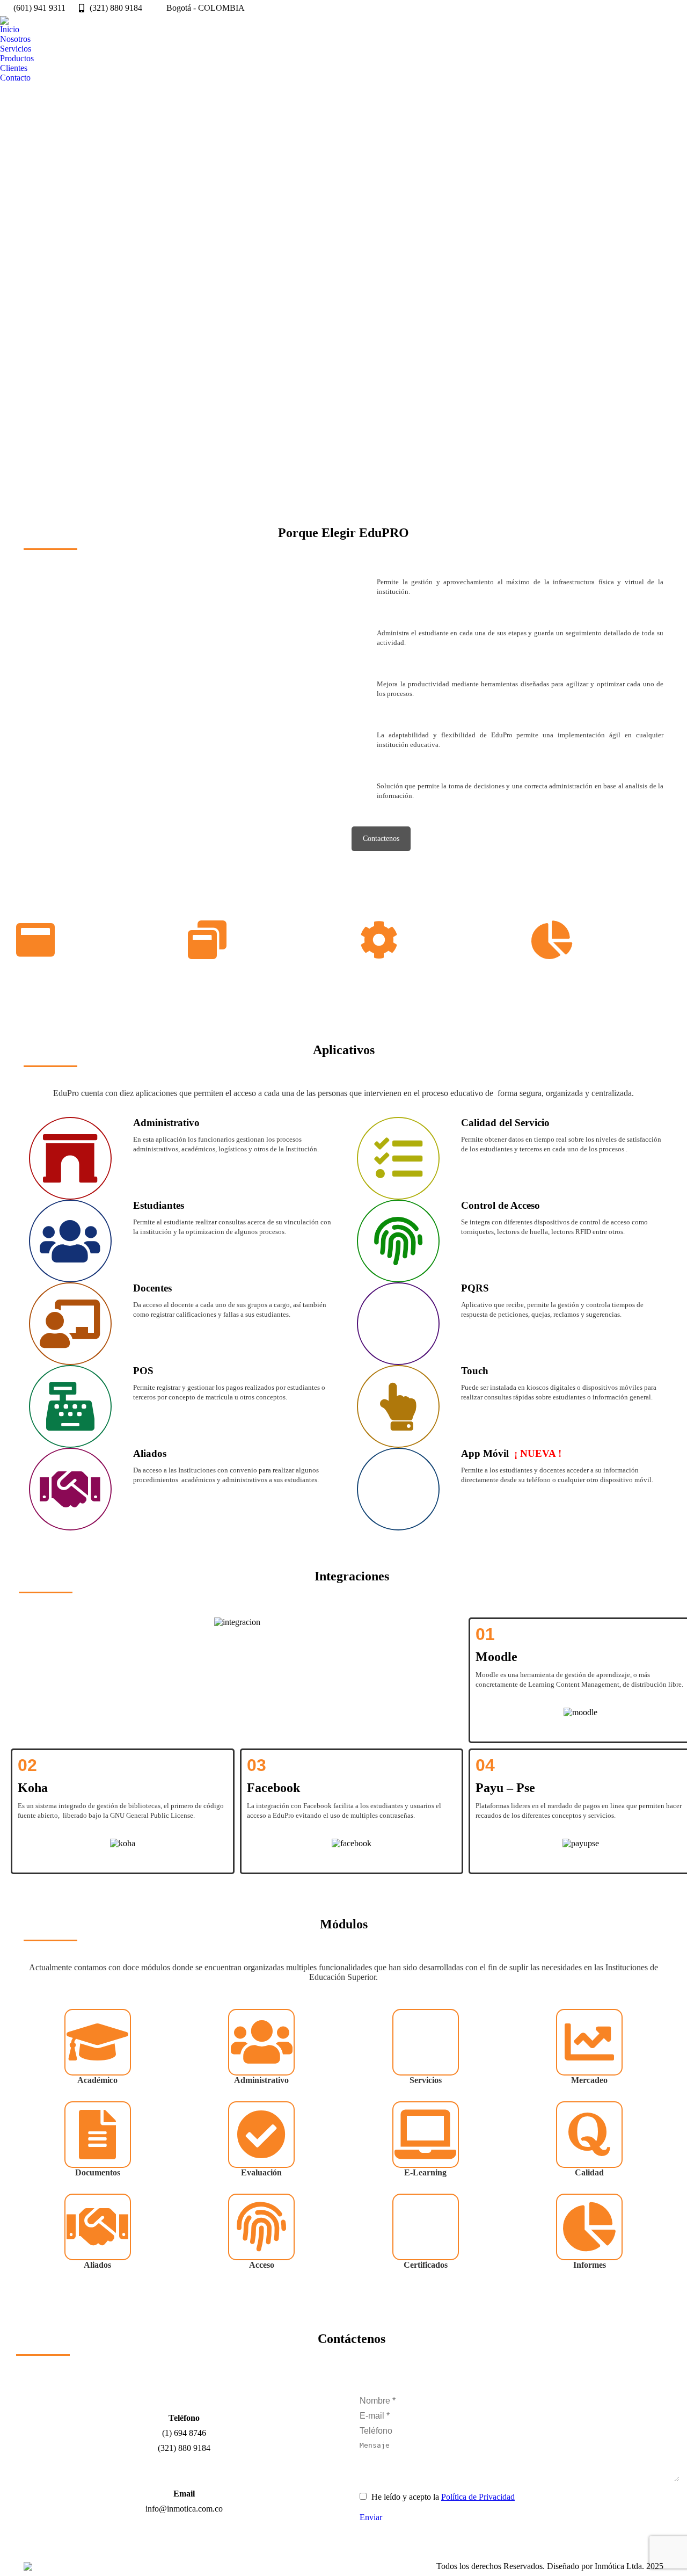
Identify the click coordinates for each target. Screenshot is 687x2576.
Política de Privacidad (478, 2497)
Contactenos (381, 839)
